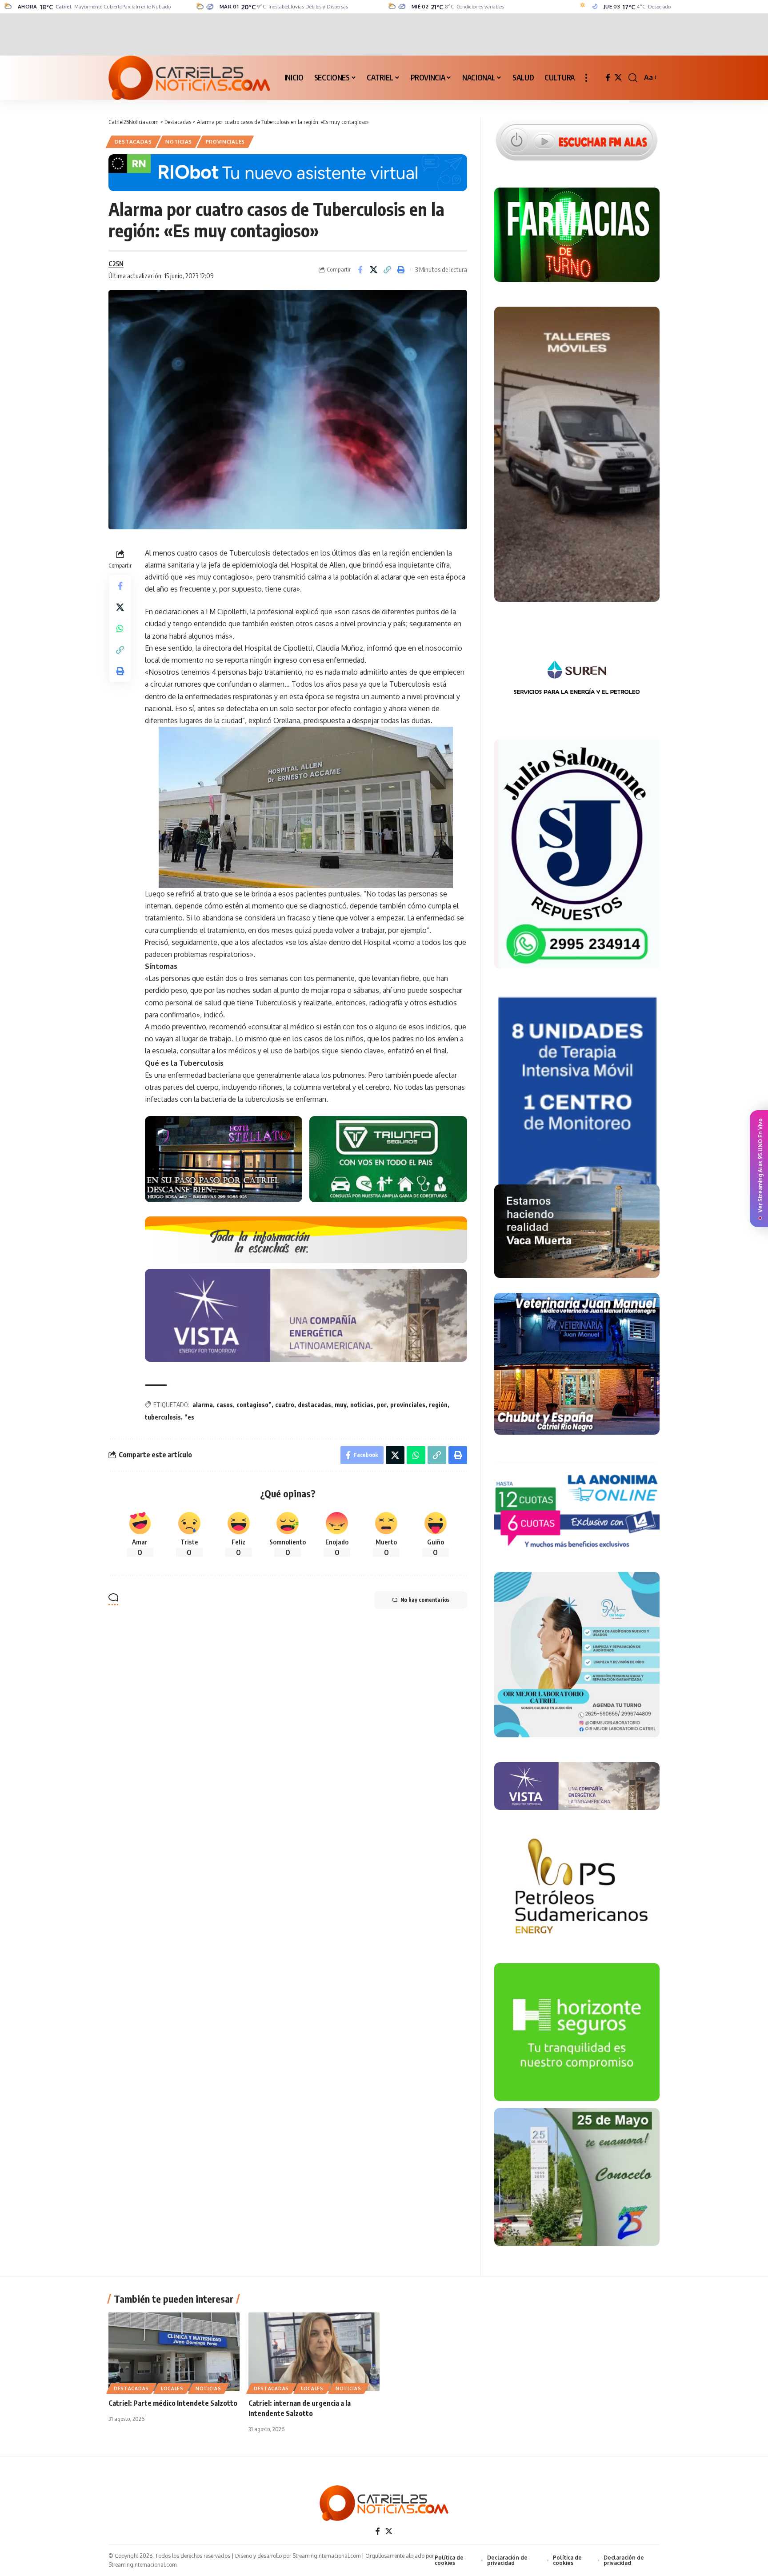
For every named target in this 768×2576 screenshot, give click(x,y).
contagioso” (254, 1405)
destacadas (314, 1405)
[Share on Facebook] (360, 270)
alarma (203, 1405)
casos (225, 1405)
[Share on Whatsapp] (120, 628)
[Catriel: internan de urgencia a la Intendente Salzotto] (314, 2352)
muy (341, 1405)
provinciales (408, 1405)
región (438, 1405)
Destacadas (133, 142)
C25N (116, 264)
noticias (362, 1405)
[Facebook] (608, 78)
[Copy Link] (388, 270)
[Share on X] (374, 270)
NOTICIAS (179, 142)
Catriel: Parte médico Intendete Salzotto (173, 2403)
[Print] (401, 270)
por (382, 1405)
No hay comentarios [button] (425, 1600)
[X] (618, 78)
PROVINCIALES (225, 142)
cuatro (285, 1405)
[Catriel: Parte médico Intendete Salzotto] (174, 2352)
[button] (586, 78)
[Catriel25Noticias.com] (189, 78)
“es (189, 1417)
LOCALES (172, 2388)
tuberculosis (163, 1417)
